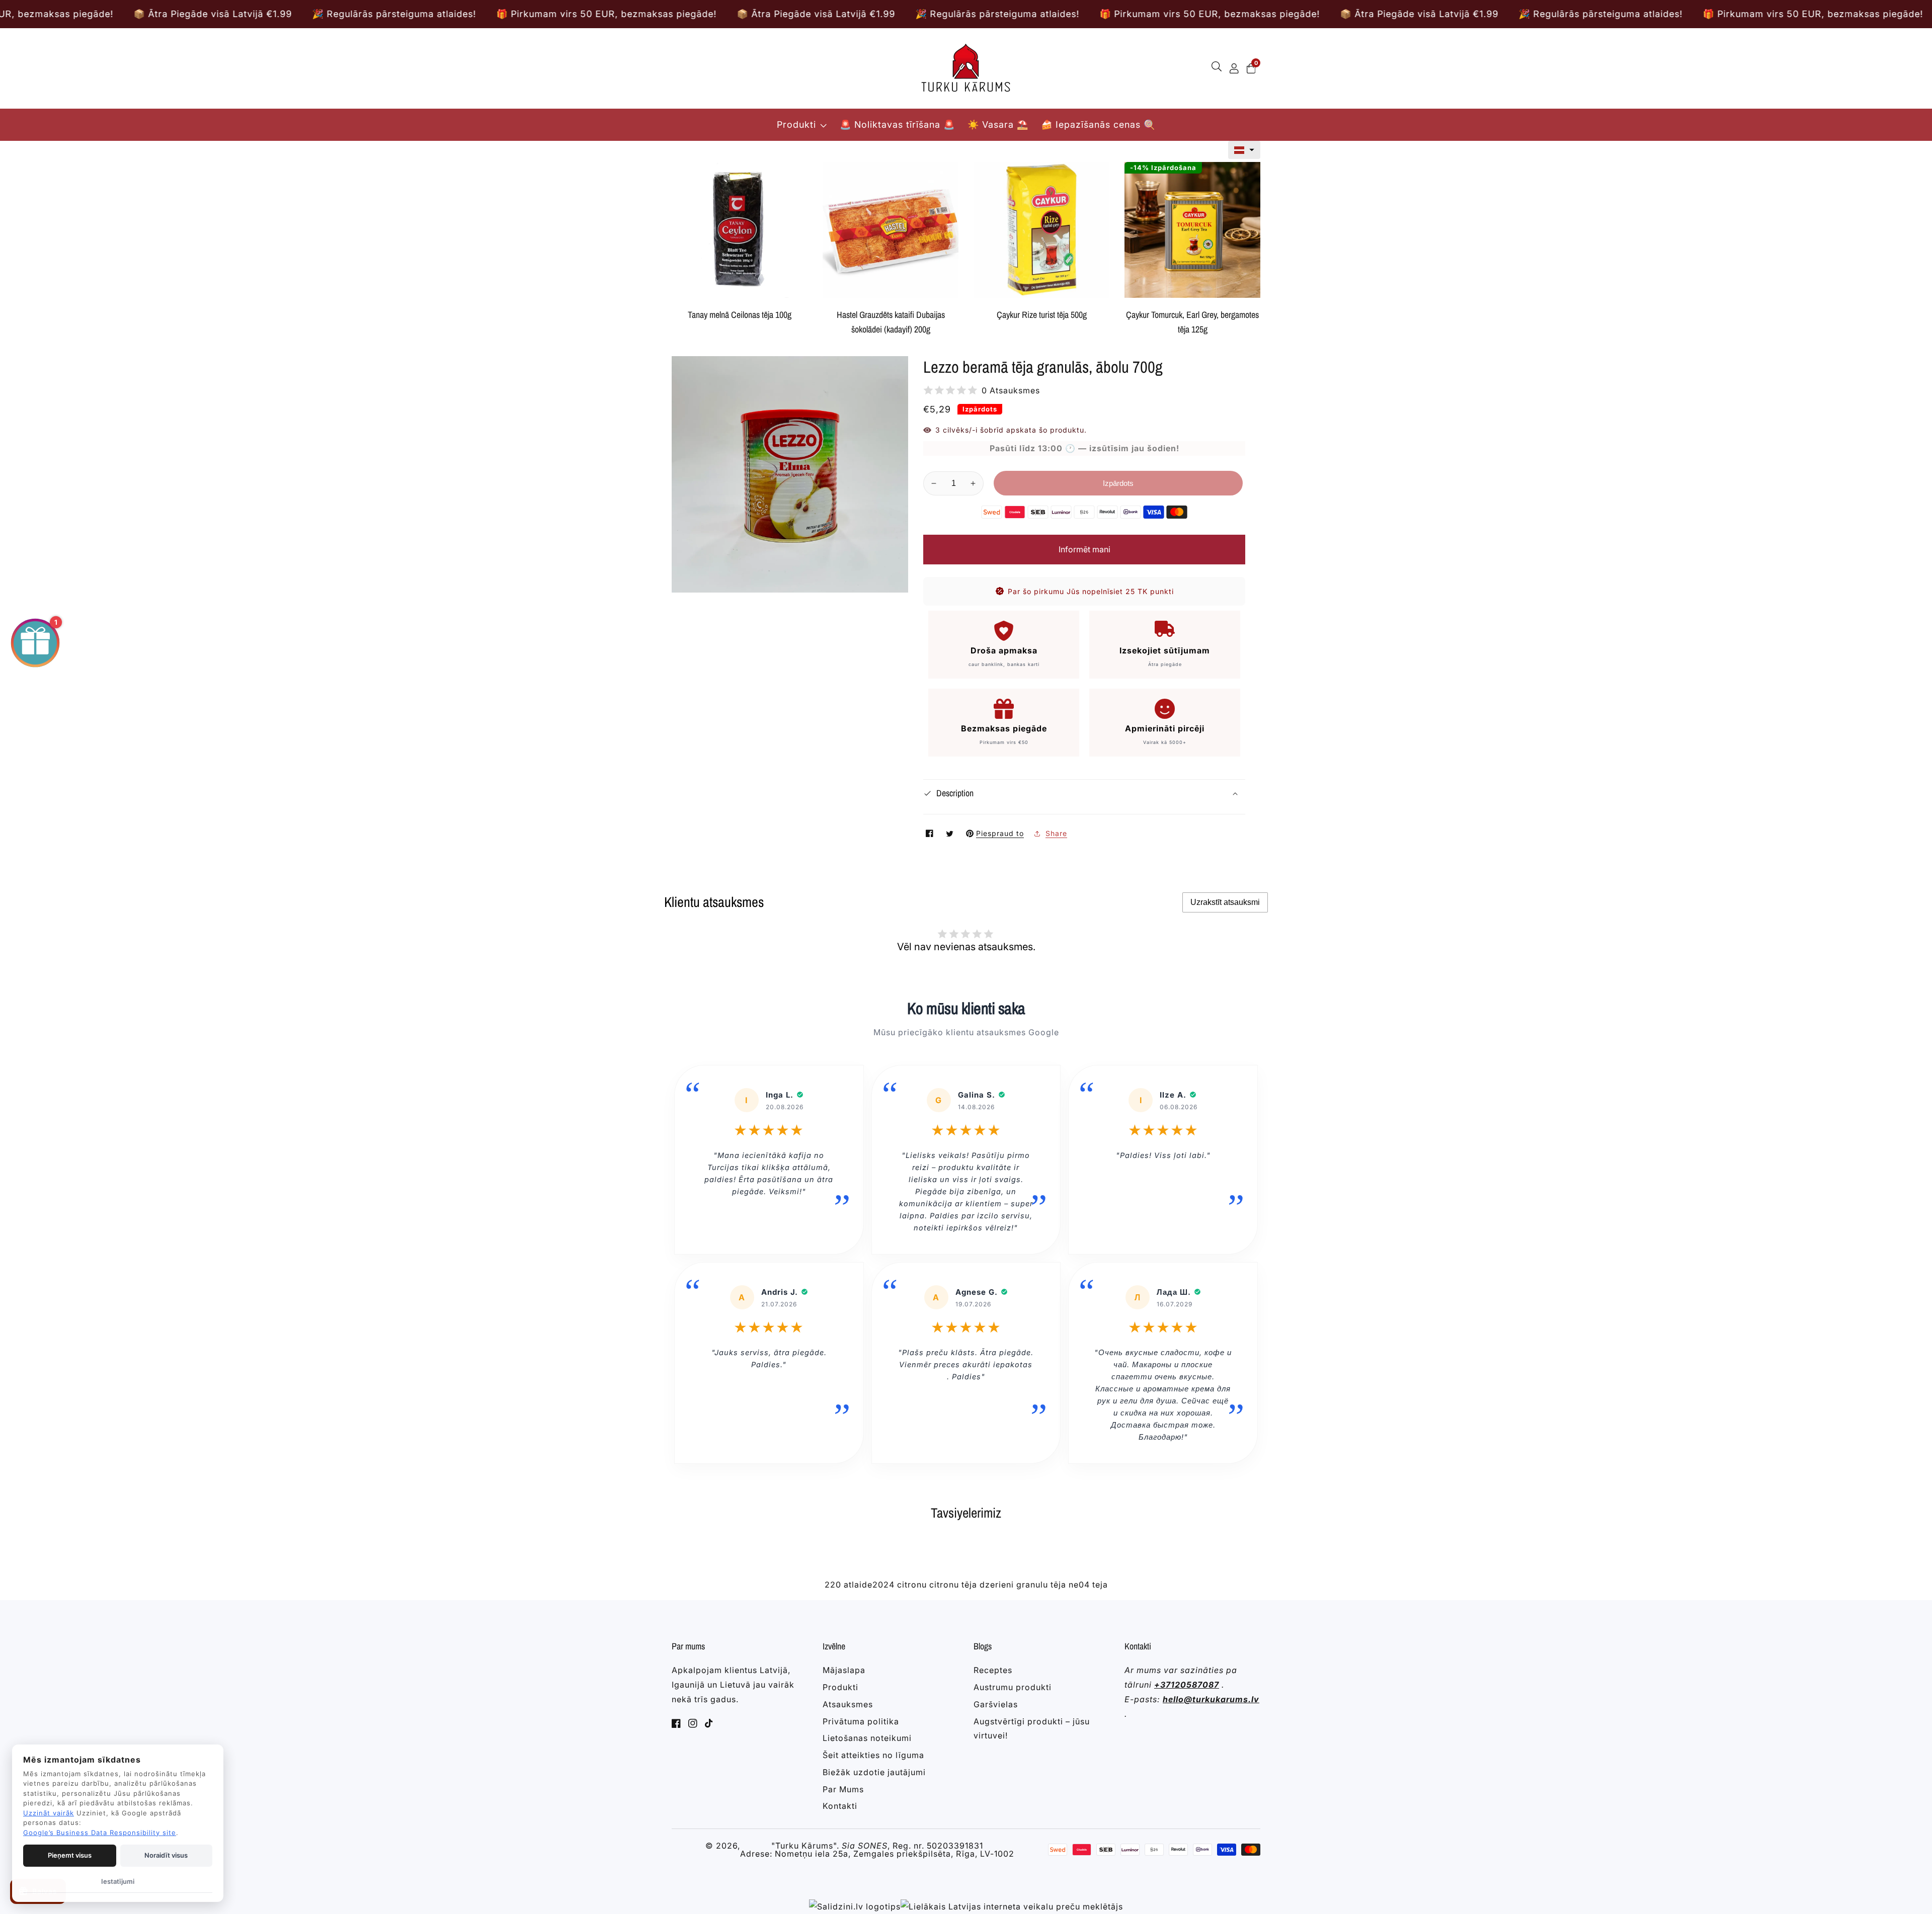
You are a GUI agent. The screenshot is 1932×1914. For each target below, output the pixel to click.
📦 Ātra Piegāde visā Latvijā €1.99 (571, 14)
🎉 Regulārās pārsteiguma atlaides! (149, 14)
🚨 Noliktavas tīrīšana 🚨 (897, 124)
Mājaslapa (844, 1670)
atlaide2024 (869, 1585)
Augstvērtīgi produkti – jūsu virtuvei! (1032, 1729)
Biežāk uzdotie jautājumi (874, 1772)
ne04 (1079, 1585)
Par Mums (843, 1789)
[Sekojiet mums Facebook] (931, 833)
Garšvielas (996, 1704)
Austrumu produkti (1013, 1687)
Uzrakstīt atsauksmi (1225, 902)
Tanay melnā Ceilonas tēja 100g (740, 315)
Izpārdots (1118, 483)
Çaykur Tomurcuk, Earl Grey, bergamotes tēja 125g (1192, 322)
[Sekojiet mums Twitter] (951, 833)
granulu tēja (1041, 1585)
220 (833, 1585)
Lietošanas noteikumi (867, 1738)
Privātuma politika (861, 1721)
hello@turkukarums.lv (1211, 1699)
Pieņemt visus (70, 1855)
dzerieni (997, 1585)
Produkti (796, 124)
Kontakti (840, 1806)
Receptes (993, 1670)
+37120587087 (1187, 1685)
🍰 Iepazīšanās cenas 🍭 (1098, 124)
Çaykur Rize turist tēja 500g (1042, 315)
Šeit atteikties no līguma (873, 1755)
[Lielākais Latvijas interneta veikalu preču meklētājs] (1012, 1907)
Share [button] (1056, 833)
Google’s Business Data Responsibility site (100, 1833)
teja (1100, 1585)
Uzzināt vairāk (49, 1813)
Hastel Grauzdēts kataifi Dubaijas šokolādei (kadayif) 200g (891, 322)
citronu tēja (953, 1585)
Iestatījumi (118, 1881)
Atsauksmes (848, 1704)
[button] (1244, 150)
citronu (912, 1585)
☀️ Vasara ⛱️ (998, 124)
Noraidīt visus (166, 1855)
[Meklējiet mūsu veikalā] (1219, 68)
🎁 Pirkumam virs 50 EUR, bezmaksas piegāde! (361, 14)
